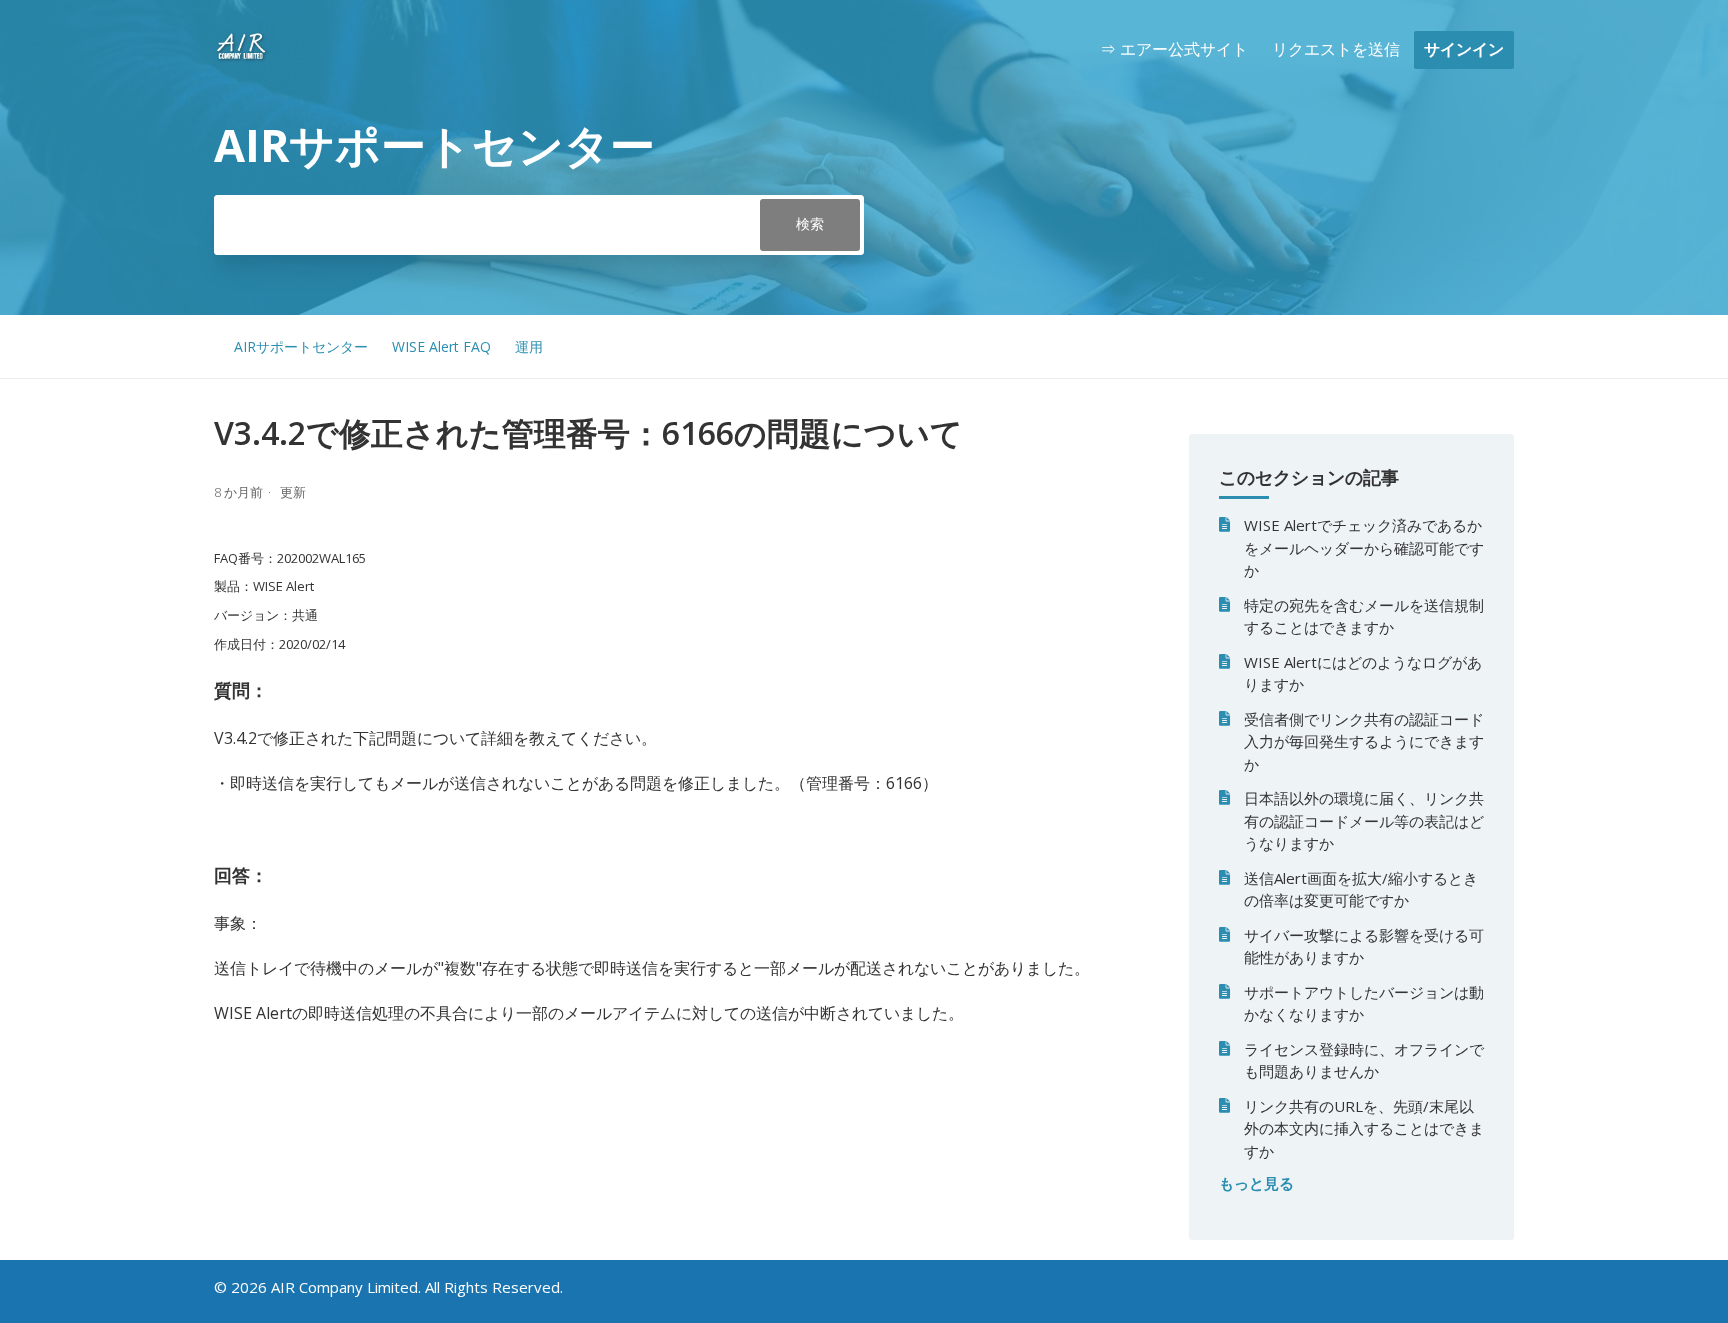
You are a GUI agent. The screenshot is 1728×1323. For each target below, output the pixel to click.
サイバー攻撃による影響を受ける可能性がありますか (1364, 946)
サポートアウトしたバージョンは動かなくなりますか (1364, 1003)
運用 (529, 346)
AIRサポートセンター (301, 346)
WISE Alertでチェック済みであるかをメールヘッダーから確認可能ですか (1364, 547)
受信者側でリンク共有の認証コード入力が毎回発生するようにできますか (1364, 741)
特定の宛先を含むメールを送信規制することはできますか (1364, 616)
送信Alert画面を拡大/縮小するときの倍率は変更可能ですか (1361, 889)
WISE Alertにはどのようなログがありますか (1363, 673)
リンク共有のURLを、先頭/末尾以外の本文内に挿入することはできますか (1364, 1128)
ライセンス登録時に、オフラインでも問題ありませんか (1364, 1060)
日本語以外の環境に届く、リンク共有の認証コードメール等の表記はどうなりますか (1364, 820)
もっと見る (1256, 1183)
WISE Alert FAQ (441, 346)
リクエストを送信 (1336, 49)
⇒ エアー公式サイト (1174, 49)
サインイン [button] (1464, 49)
